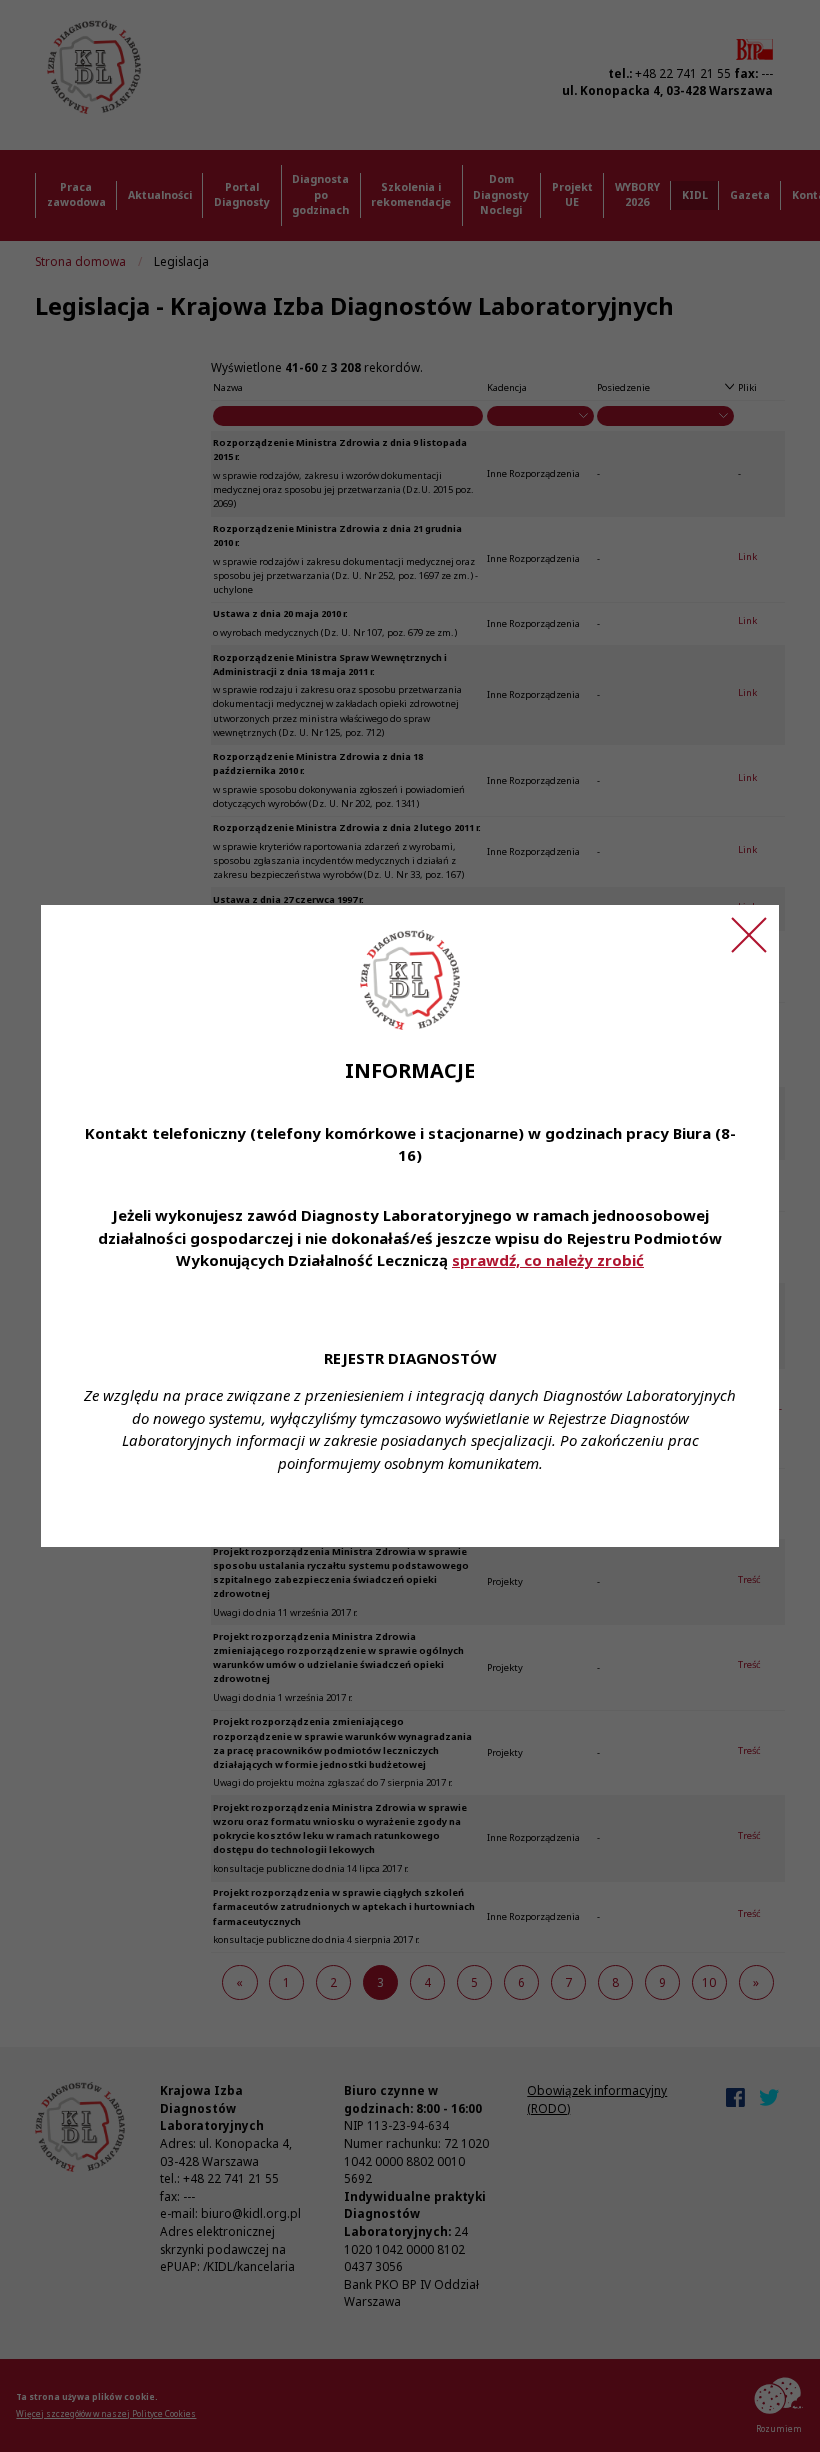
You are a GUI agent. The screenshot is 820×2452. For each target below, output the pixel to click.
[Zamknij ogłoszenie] (749, 935)
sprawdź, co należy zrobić (548, 1260)
